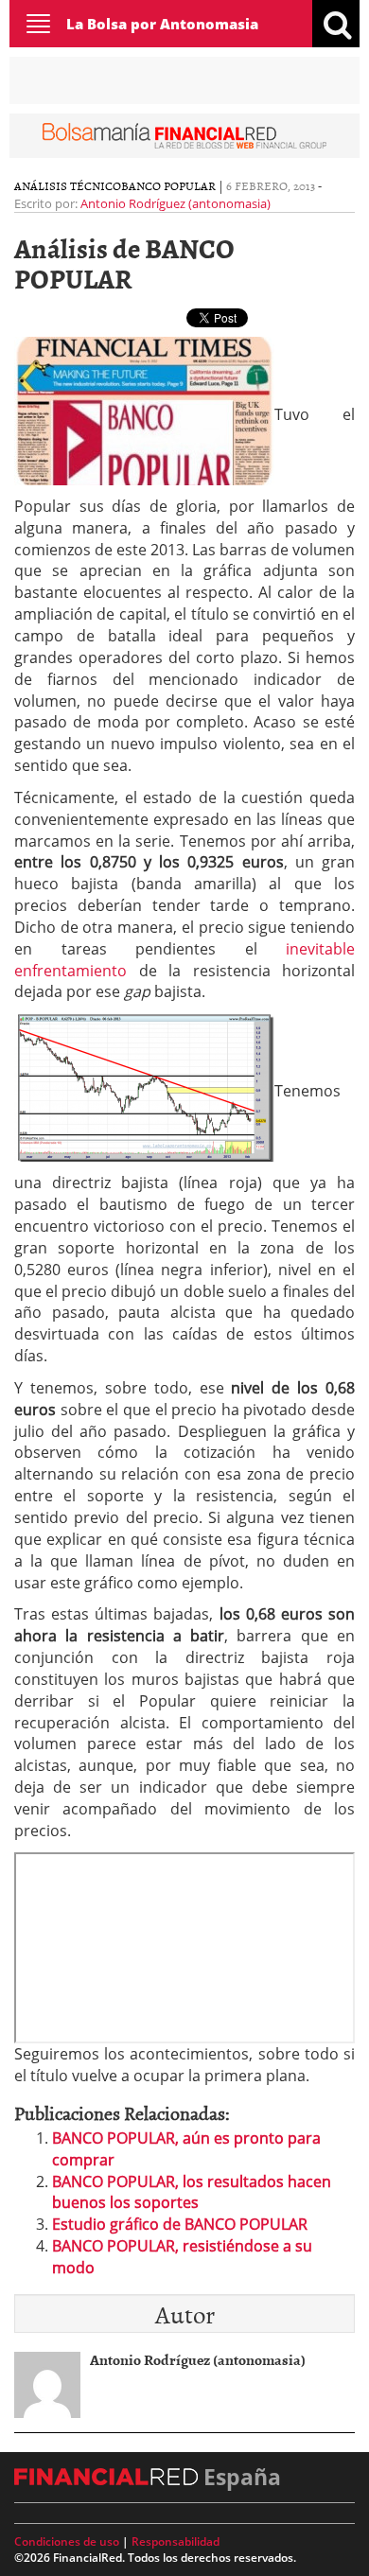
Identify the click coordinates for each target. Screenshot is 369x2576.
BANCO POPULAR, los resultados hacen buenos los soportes (192, 2192)
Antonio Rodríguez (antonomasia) (176, 203)
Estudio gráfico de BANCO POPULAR (180, 2224)
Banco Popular (168, 185)
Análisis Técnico (68, 185)
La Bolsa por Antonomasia (162, 24)
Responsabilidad (176, 2541)
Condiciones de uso (67, 2541)
